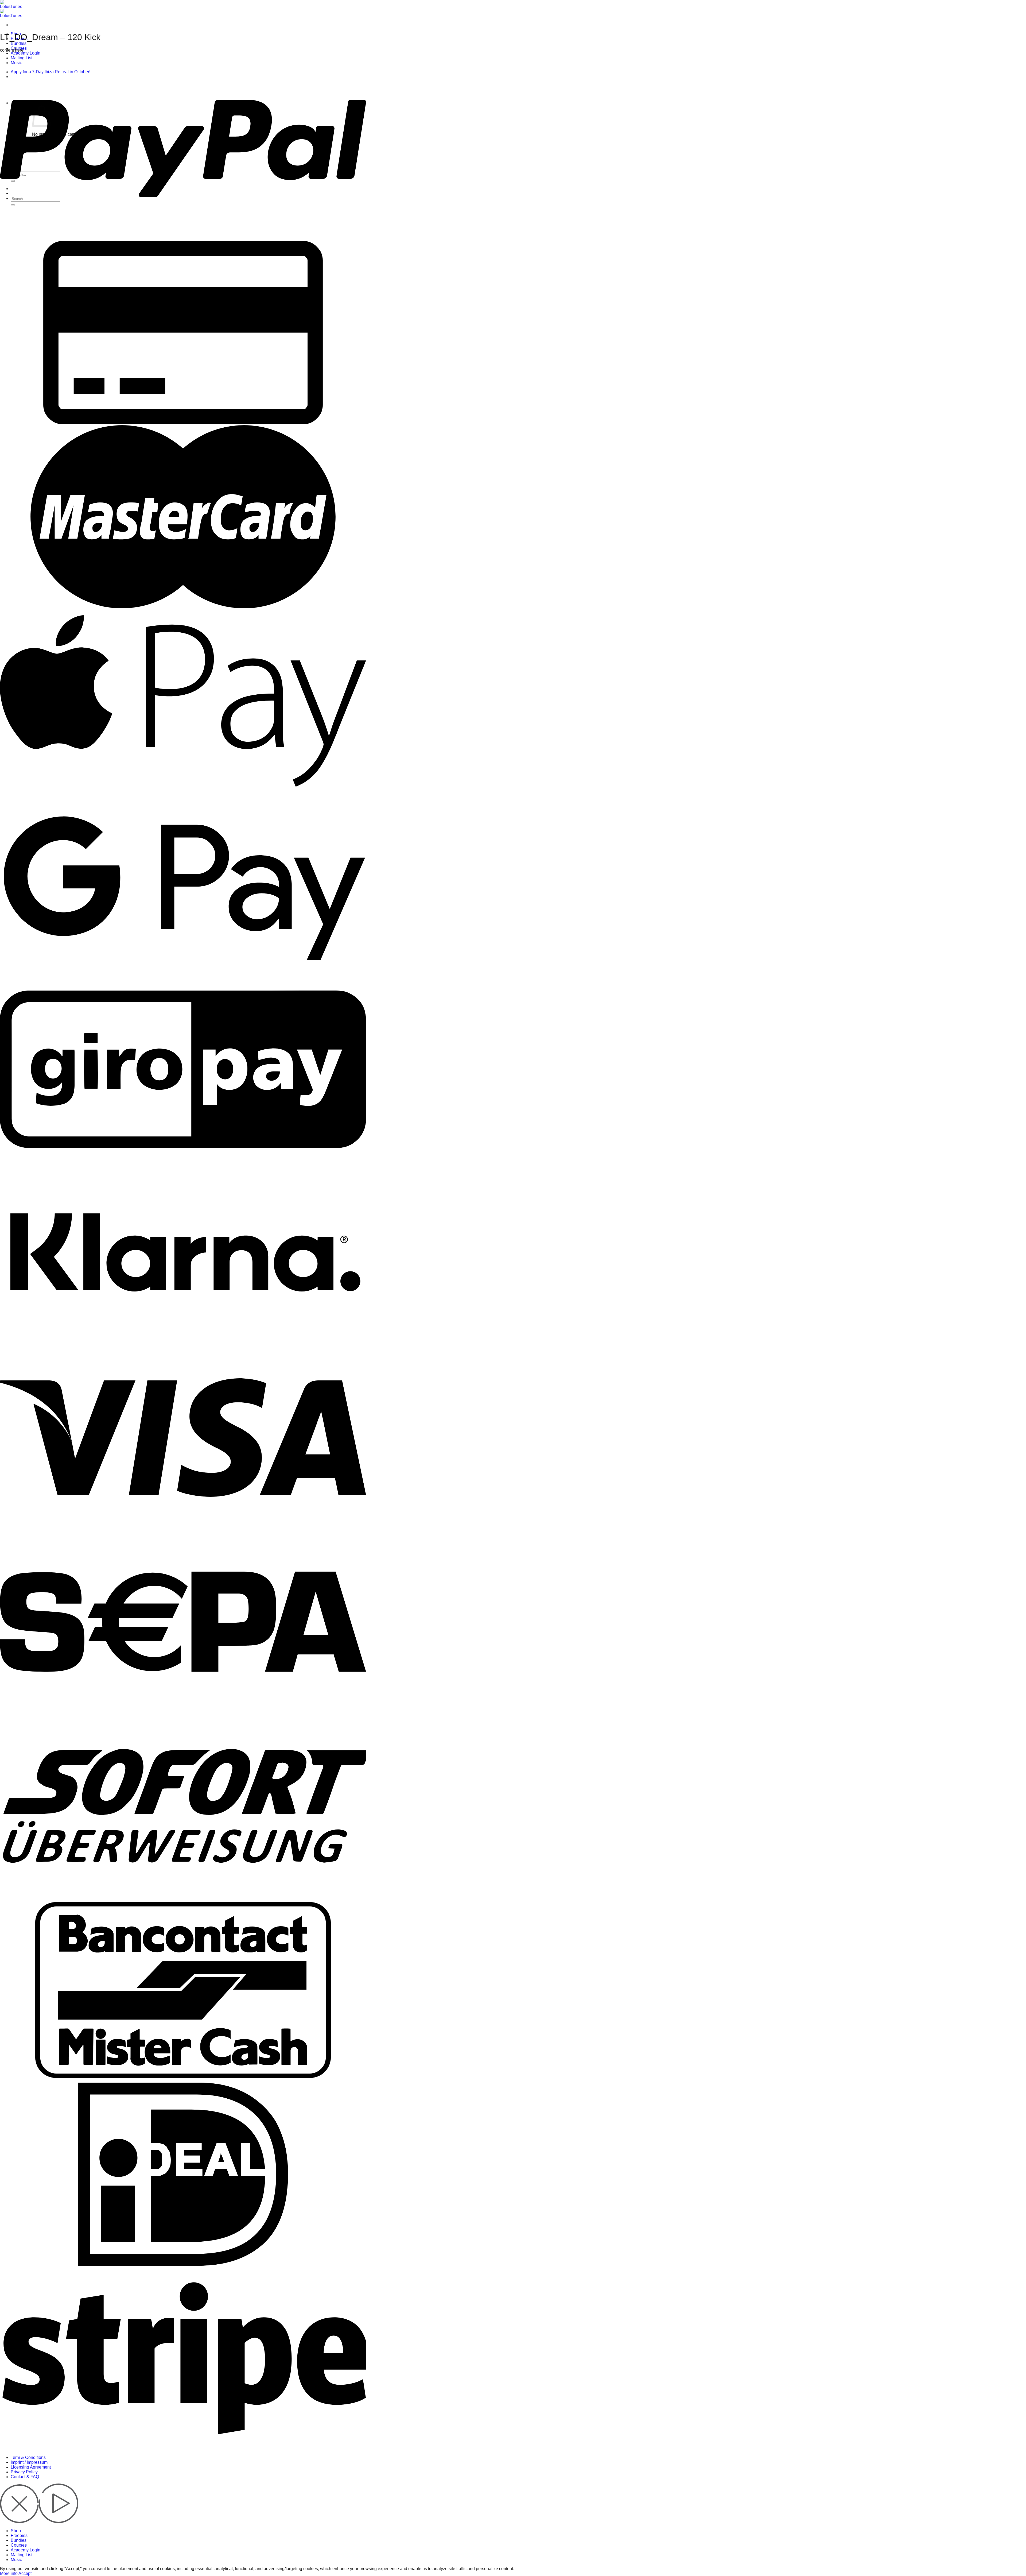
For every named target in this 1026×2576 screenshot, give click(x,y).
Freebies (19, 2536)
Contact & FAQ (25, 2477)
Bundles (19, 43)
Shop (16, 2531)
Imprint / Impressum (29, 2462)
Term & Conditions (28, 2457)
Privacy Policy (24, 2472)
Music (16, 2560)
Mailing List (22, 2555)
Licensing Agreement (31, 2467)
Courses (19, 2545)
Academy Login (26, 53)
